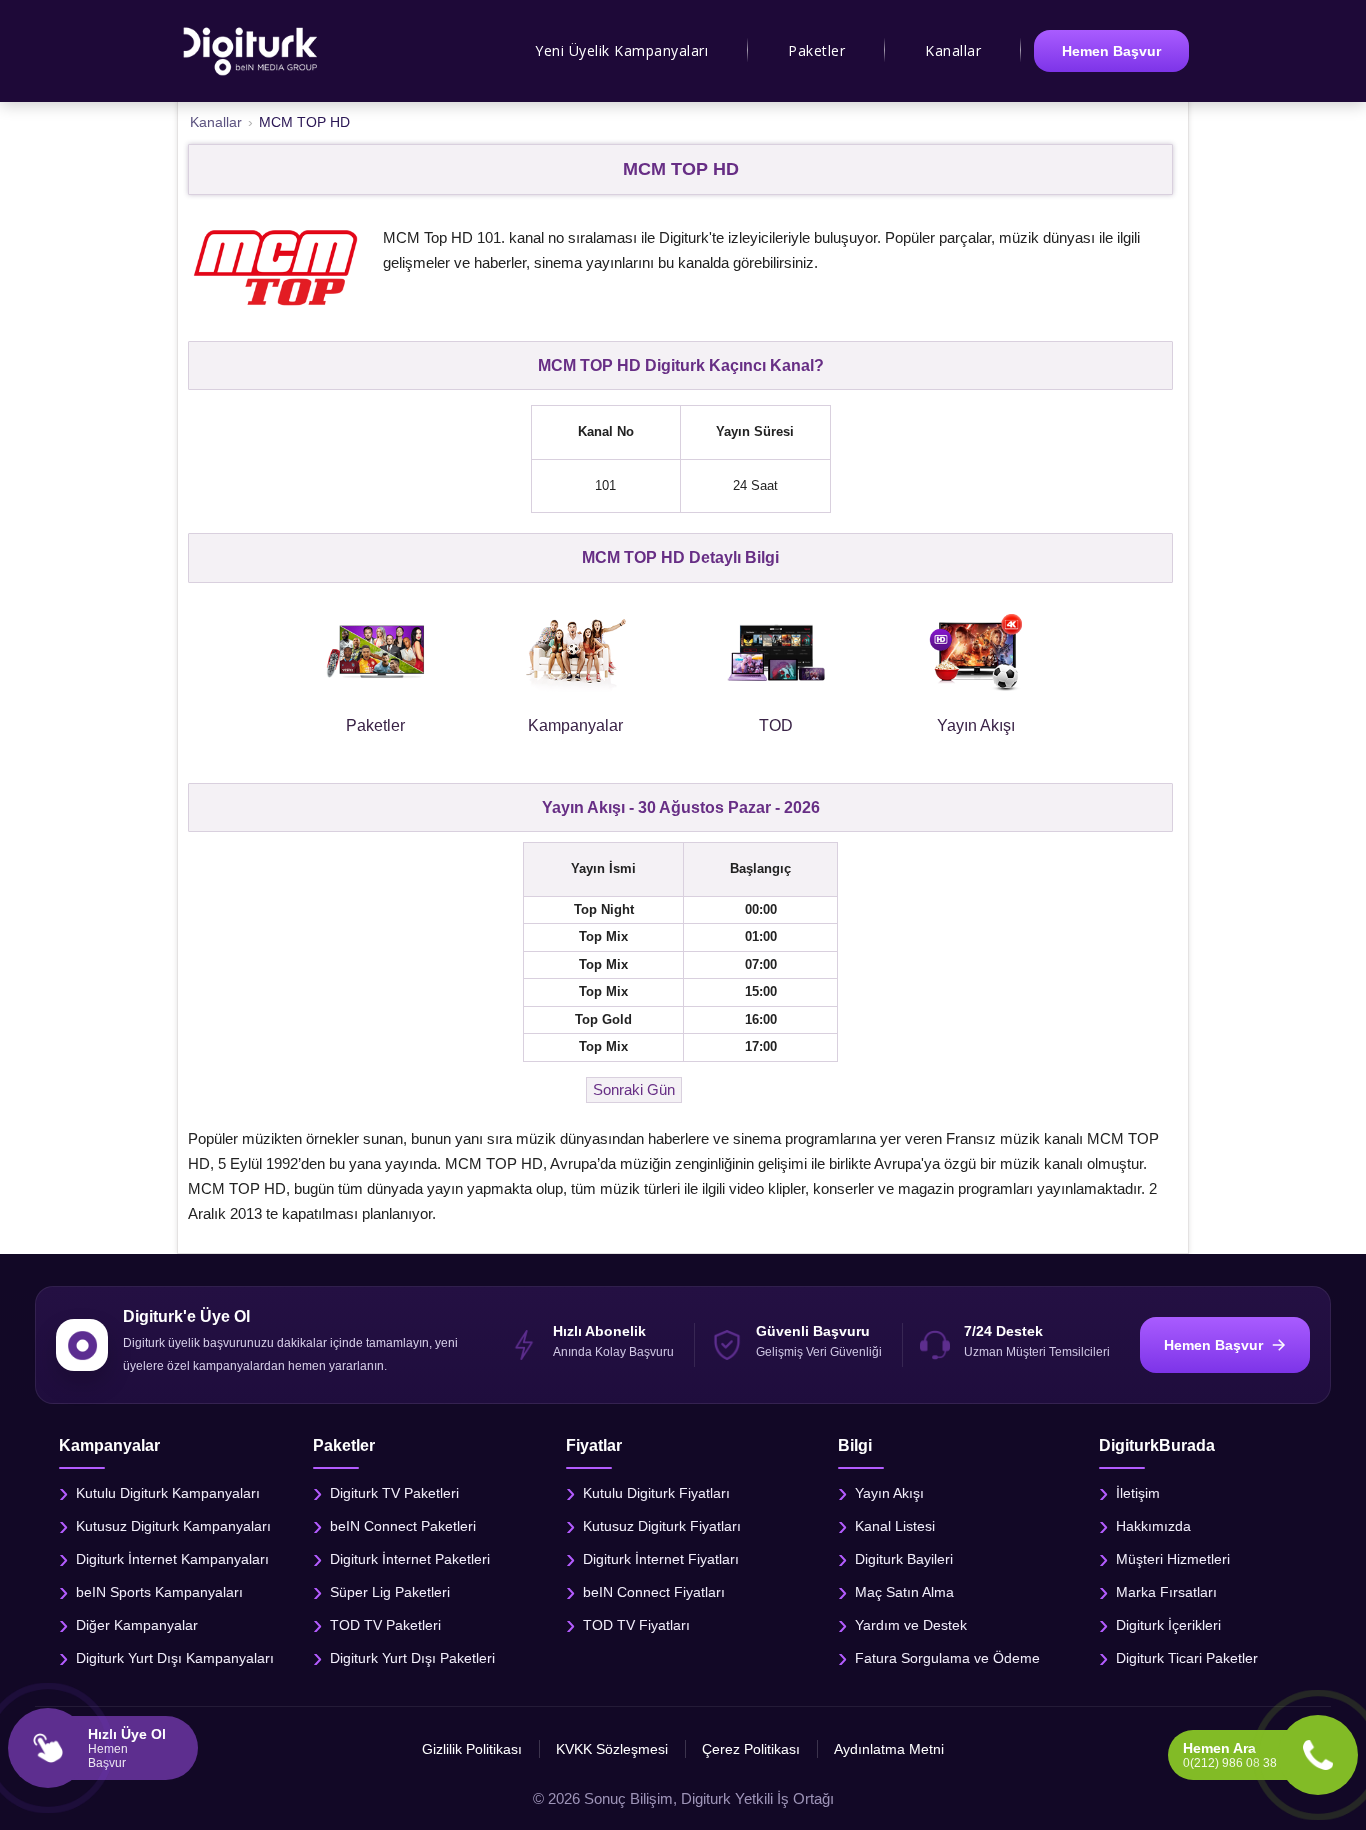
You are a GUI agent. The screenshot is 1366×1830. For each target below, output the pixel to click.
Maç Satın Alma (904, 1592)
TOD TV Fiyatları (636, 1625)
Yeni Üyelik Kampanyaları (621, 50)
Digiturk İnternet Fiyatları (661, 1559)
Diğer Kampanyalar (137, 1625)
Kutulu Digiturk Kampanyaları (168, 1493)
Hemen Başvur (1111, 51)
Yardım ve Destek (911, 1625)
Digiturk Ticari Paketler (1187, 1658)
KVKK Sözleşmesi (612, 1749)
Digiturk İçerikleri (1168, 1625)
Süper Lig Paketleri (390, 1592)
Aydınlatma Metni (889, 1749)
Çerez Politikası (751, 1749)
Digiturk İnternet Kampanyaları (172, 1559)
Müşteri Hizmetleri (1173, 1559)
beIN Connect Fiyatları (654, 1592)
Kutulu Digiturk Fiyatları (656, 1493)
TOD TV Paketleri (385, 1625)
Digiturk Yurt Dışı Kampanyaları (175, 1658)
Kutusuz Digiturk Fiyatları (662, 1526)
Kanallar (953, 50)
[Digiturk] (251, 51)
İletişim (1138, 1493)
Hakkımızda (1153, 1526)
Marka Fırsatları (1166, 1592)
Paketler (816, 50)
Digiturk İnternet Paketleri (410, 1559)
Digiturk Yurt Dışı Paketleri (412, 1658)
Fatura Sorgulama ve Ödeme (947, 1658)
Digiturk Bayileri (904, 1559)
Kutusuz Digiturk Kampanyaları (173, 1526)
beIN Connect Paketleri (403, 1526)
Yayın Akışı (889, 1493)
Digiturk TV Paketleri (394, 1493)
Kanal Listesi (895, 1526)
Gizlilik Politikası (472, 1749)
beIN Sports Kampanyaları (159, 1592)
